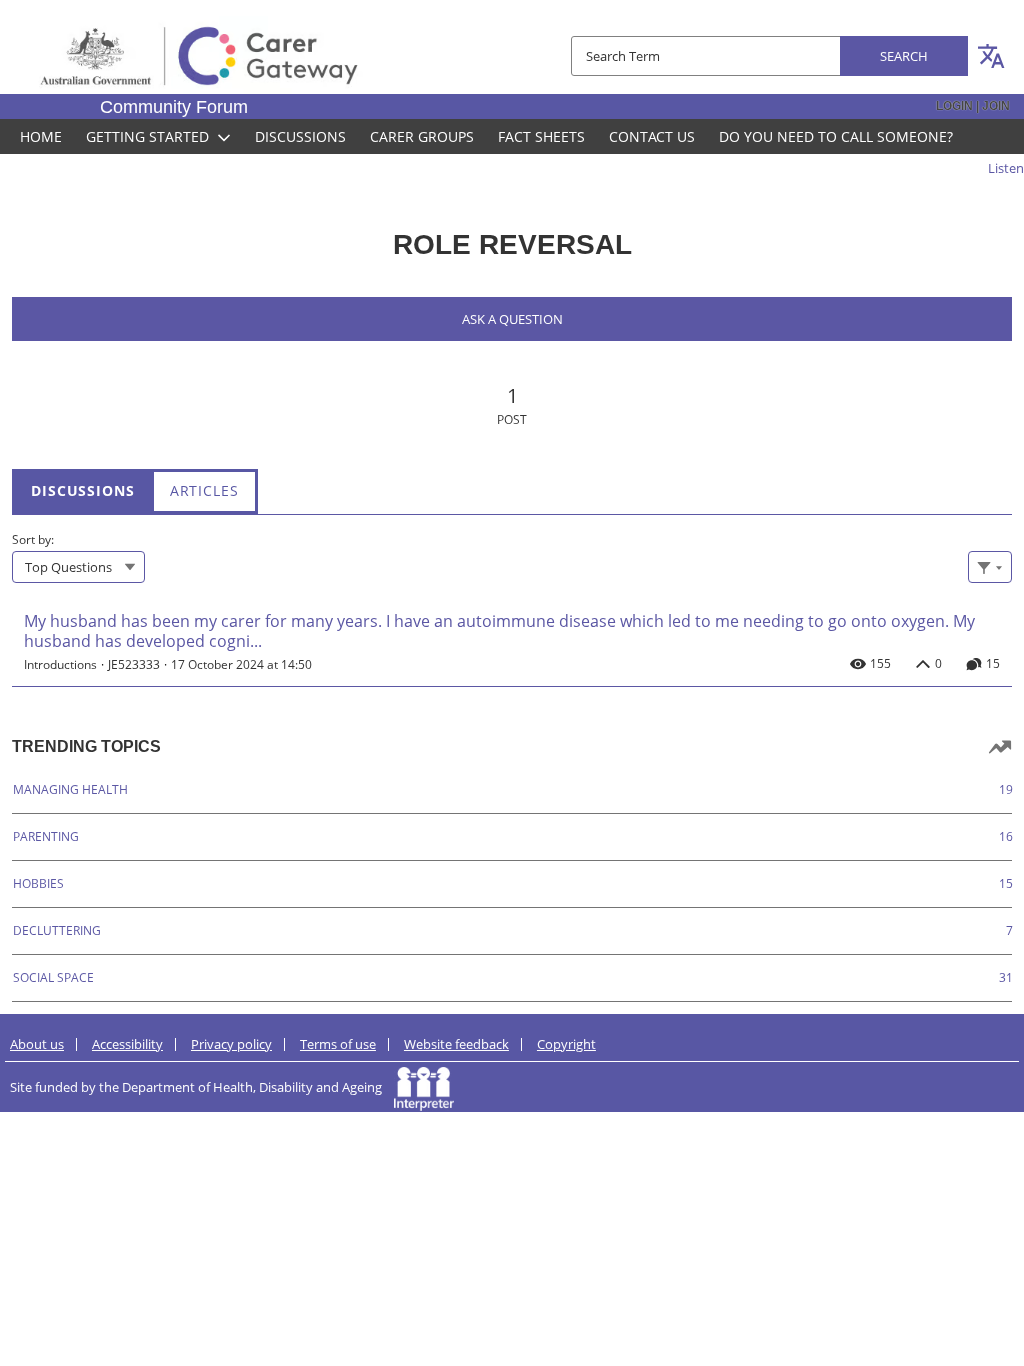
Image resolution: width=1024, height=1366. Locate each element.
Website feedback (456, 1044)
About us (37, 1044)
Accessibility (127, 1044)
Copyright (566, 1044)
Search (904, 56)
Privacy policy (231, 1044)
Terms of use (338, 1044)
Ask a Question (512, 319)
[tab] (83, 490)
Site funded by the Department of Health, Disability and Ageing (202, 1087)
